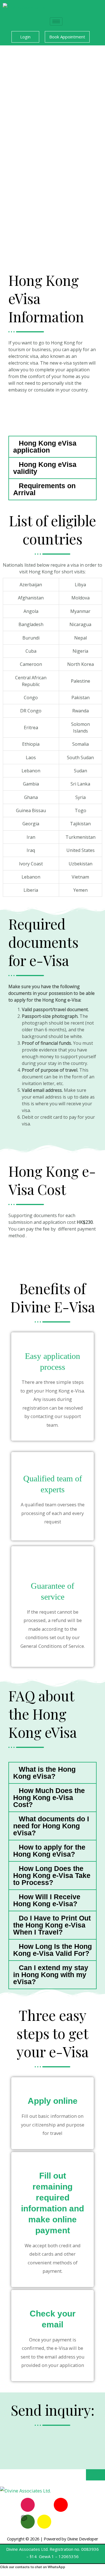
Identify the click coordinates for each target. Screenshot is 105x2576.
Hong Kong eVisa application (45, 447)
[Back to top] (95, 2475)
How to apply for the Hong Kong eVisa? (49, 1851)
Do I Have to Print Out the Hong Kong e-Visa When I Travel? (52, 1925)
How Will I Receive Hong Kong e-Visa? (47, 1900)
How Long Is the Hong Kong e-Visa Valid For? (53, 1950)
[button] (53, 447)
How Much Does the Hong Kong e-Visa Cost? (49, 1797)
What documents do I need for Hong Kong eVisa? (51, 1826)
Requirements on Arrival (44, 489)
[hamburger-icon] (56, 21)
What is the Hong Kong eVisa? (44, 1773)
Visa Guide (19, 416)
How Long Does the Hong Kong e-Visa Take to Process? (52, 1875)
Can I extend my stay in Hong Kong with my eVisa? (51, 1975)
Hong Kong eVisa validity (45, 468)
